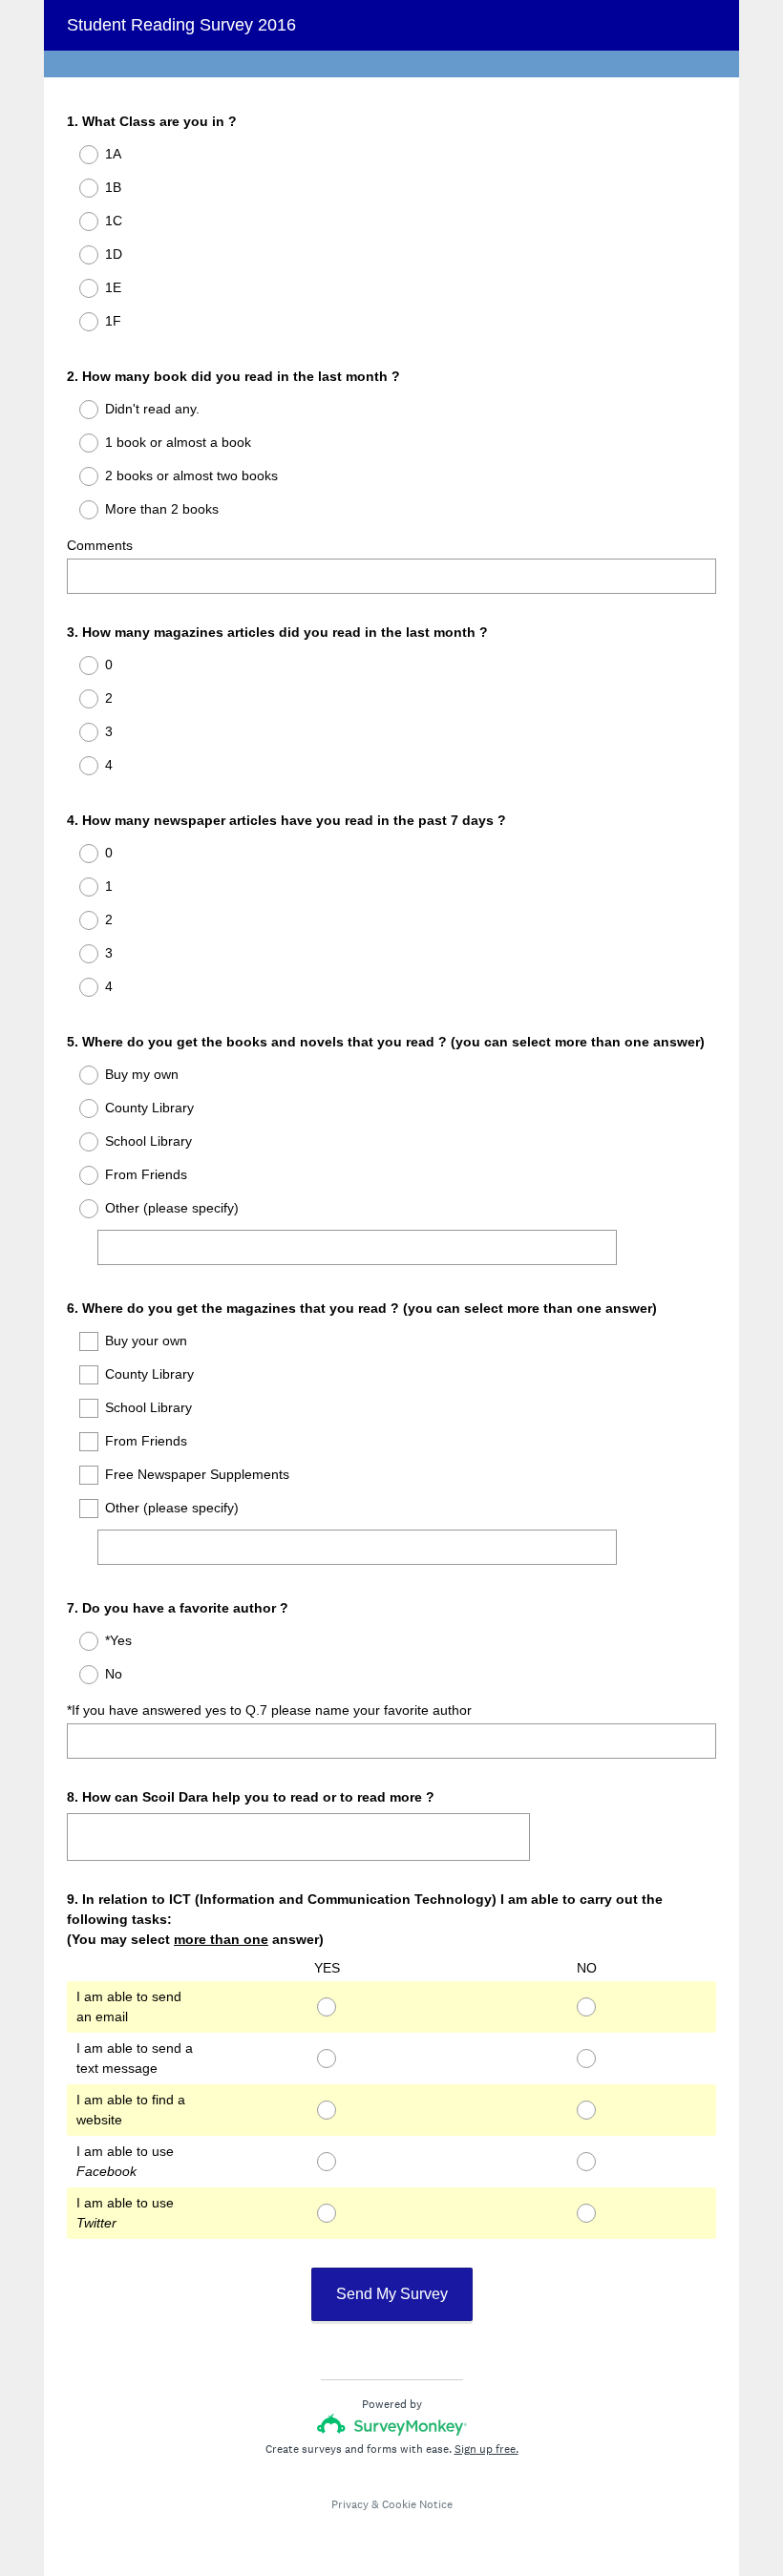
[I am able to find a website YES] (327, 2110)
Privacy (350, 2504)
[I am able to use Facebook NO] (586, 2162)
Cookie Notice (417, 2504)
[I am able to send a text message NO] (586, 2059)
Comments (100, 545)
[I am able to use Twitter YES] (327, 2213)
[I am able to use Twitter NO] (586, 2213)
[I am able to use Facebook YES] (327, 2162)
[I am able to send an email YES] (327, 2007)
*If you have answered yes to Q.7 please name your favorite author (269, 1710)
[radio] (76, 155)
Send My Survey (392, 2294)
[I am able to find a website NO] (586, 2110)
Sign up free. (487, 2449)
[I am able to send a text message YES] (327, 2059)
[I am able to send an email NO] (586, 2007)
